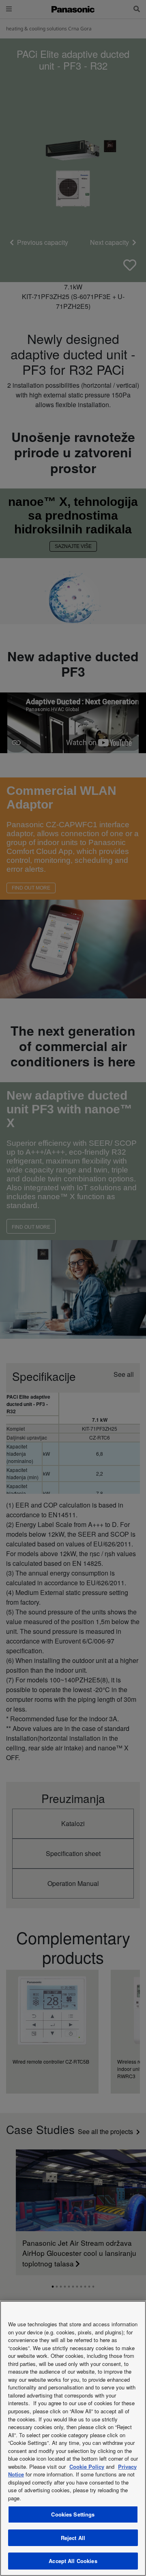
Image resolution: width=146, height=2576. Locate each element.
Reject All (73, 2538)
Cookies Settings (73, 2514)
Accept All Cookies (73, 2561)
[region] (73, 2438)
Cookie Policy (87, 2467)
